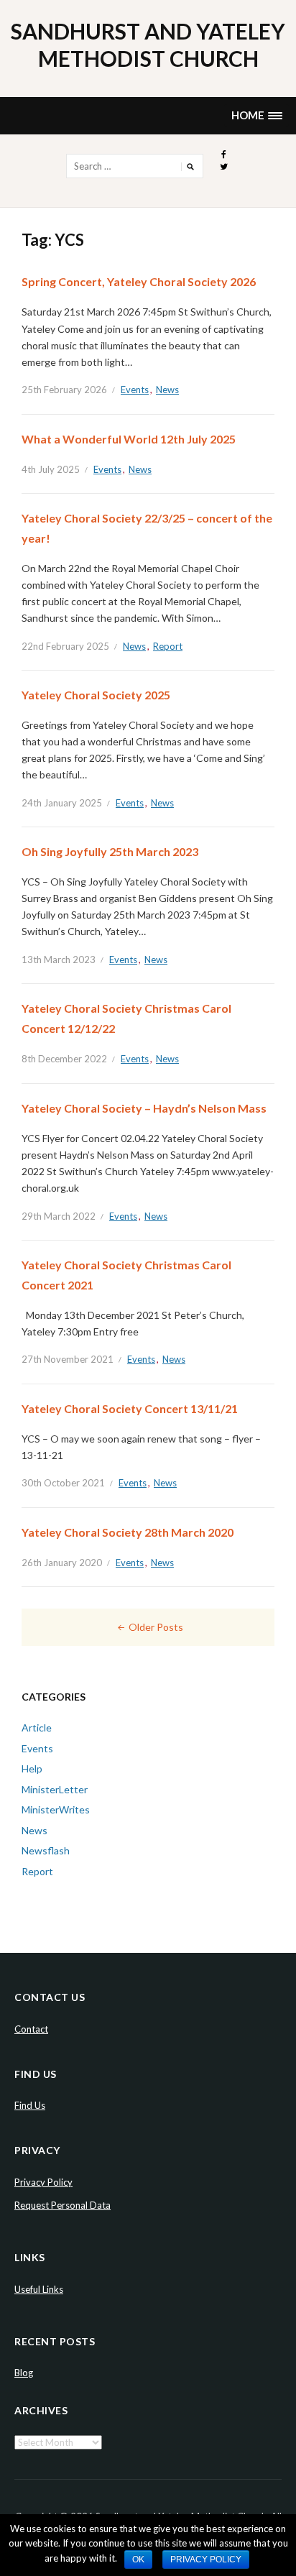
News (167, 390)
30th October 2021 (63, 1483)
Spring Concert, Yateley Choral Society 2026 (139, 281)
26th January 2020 (62, 1563)
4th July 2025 (51, 469)
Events (135, 390)
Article (37, 1728)
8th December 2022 (64, 1059)
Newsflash (46, 1850)
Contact (31, 2029)
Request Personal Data (63, 2205)
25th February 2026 (64, 390)
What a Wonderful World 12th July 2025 (129, 439)
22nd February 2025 (65, 646)
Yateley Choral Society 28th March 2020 (128, 1532)
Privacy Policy (43, 2182)
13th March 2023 (59, 960)
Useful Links (39, 2289)
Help (32, 1768)
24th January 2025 (62, 803)
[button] (256, 115)
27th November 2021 (68, 1359)
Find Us (30, 2105)
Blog (24, 2373)
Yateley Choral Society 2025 (96, 695)
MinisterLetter (55, 1789)
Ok (138, 2559)
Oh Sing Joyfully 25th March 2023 (110, 851)
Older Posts (156, 1627)
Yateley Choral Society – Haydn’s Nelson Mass (144, 1108)
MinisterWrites (56, 1809)
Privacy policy (206, 2559)
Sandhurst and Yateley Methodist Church (148, 45)
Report (168, 646)
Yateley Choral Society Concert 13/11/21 (130, 1408)
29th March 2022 (59, 1216)
